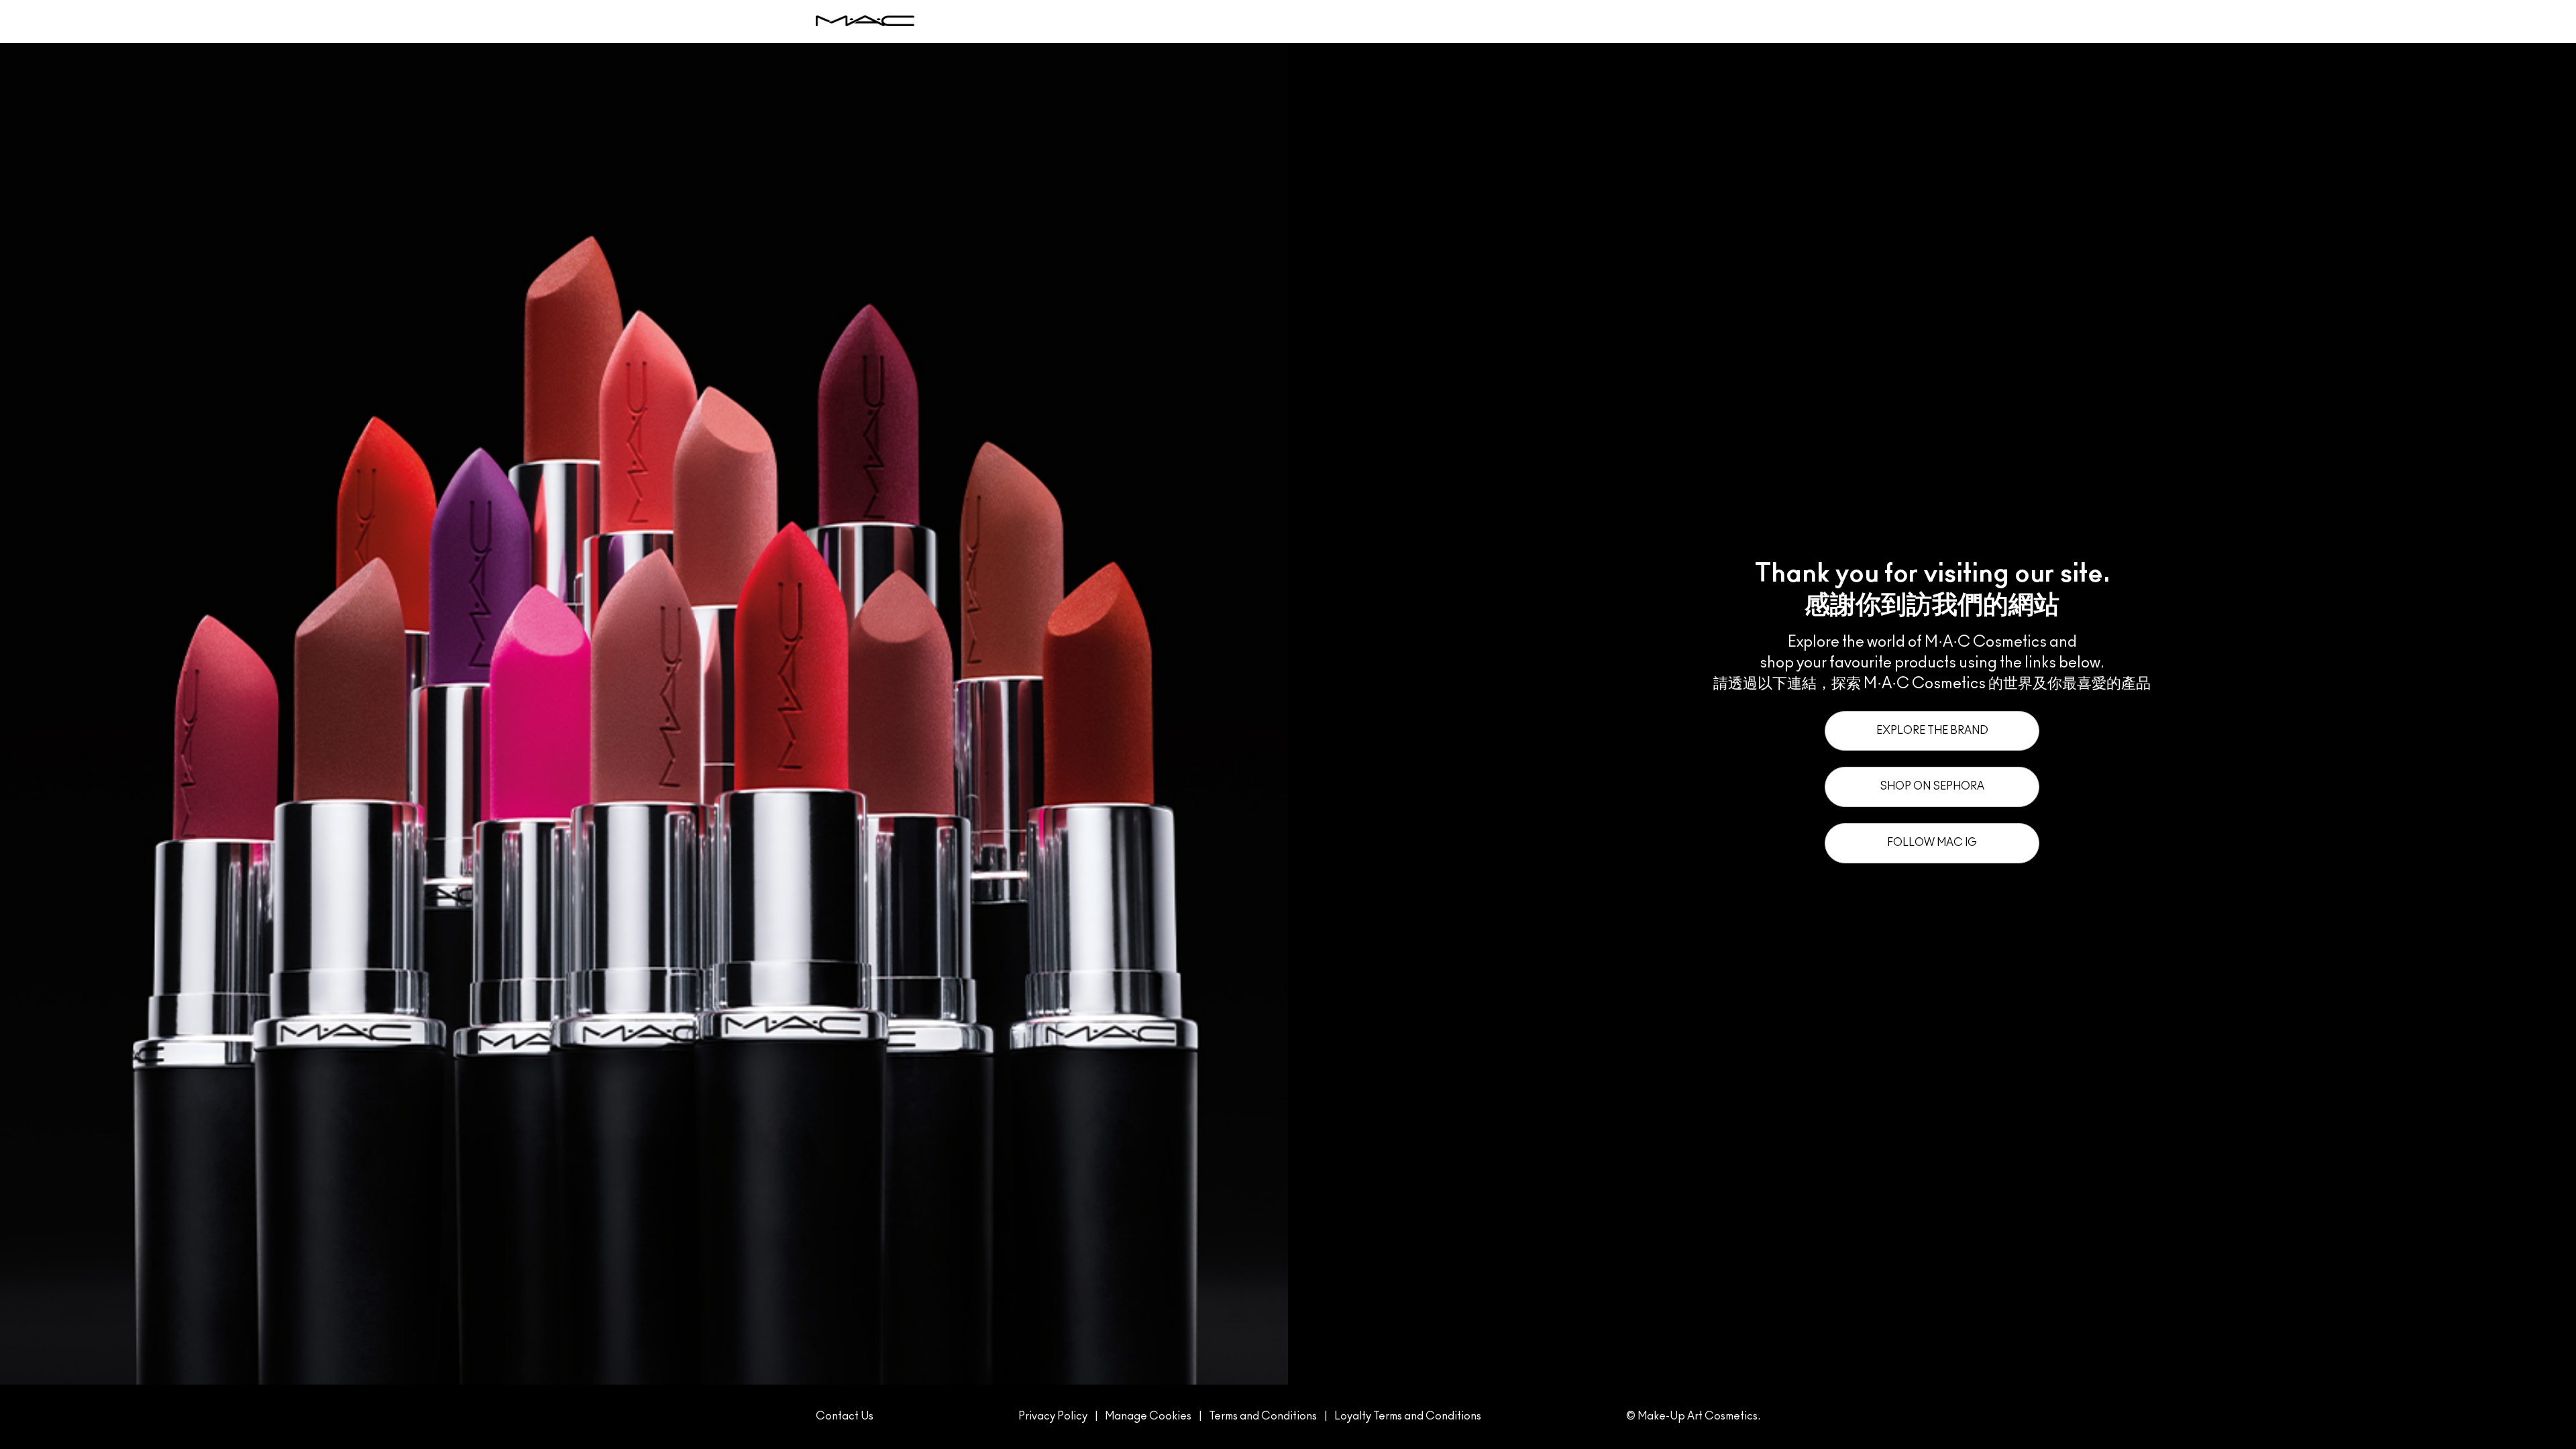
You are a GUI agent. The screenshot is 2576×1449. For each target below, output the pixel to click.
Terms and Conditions (1263, 1416)
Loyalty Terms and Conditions (1408, 1416)
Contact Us (845, 1416)
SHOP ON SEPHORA (1932, 786)
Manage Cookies (1148, 1416)
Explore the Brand (1932, 731)
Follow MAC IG (1932, 843)
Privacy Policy (1053, 1416)
